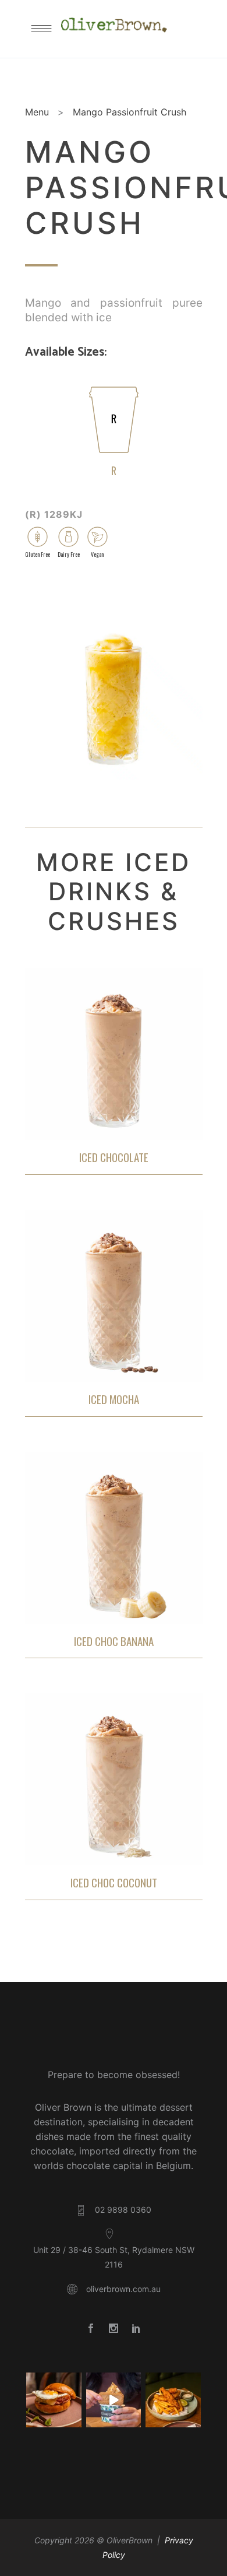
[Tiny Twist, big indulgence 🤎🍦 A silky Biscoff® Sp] (114, 2400)
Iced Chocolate (114, 1157)
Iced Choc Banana (114, 1641)
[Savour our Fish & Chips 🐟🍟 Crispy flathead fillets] (173, 2400)
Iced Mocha (114, 1399)
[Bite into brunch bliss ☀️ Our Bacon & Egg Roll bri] (54, 2400)
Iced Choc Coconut (114, 1882)
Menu (37, 112)
